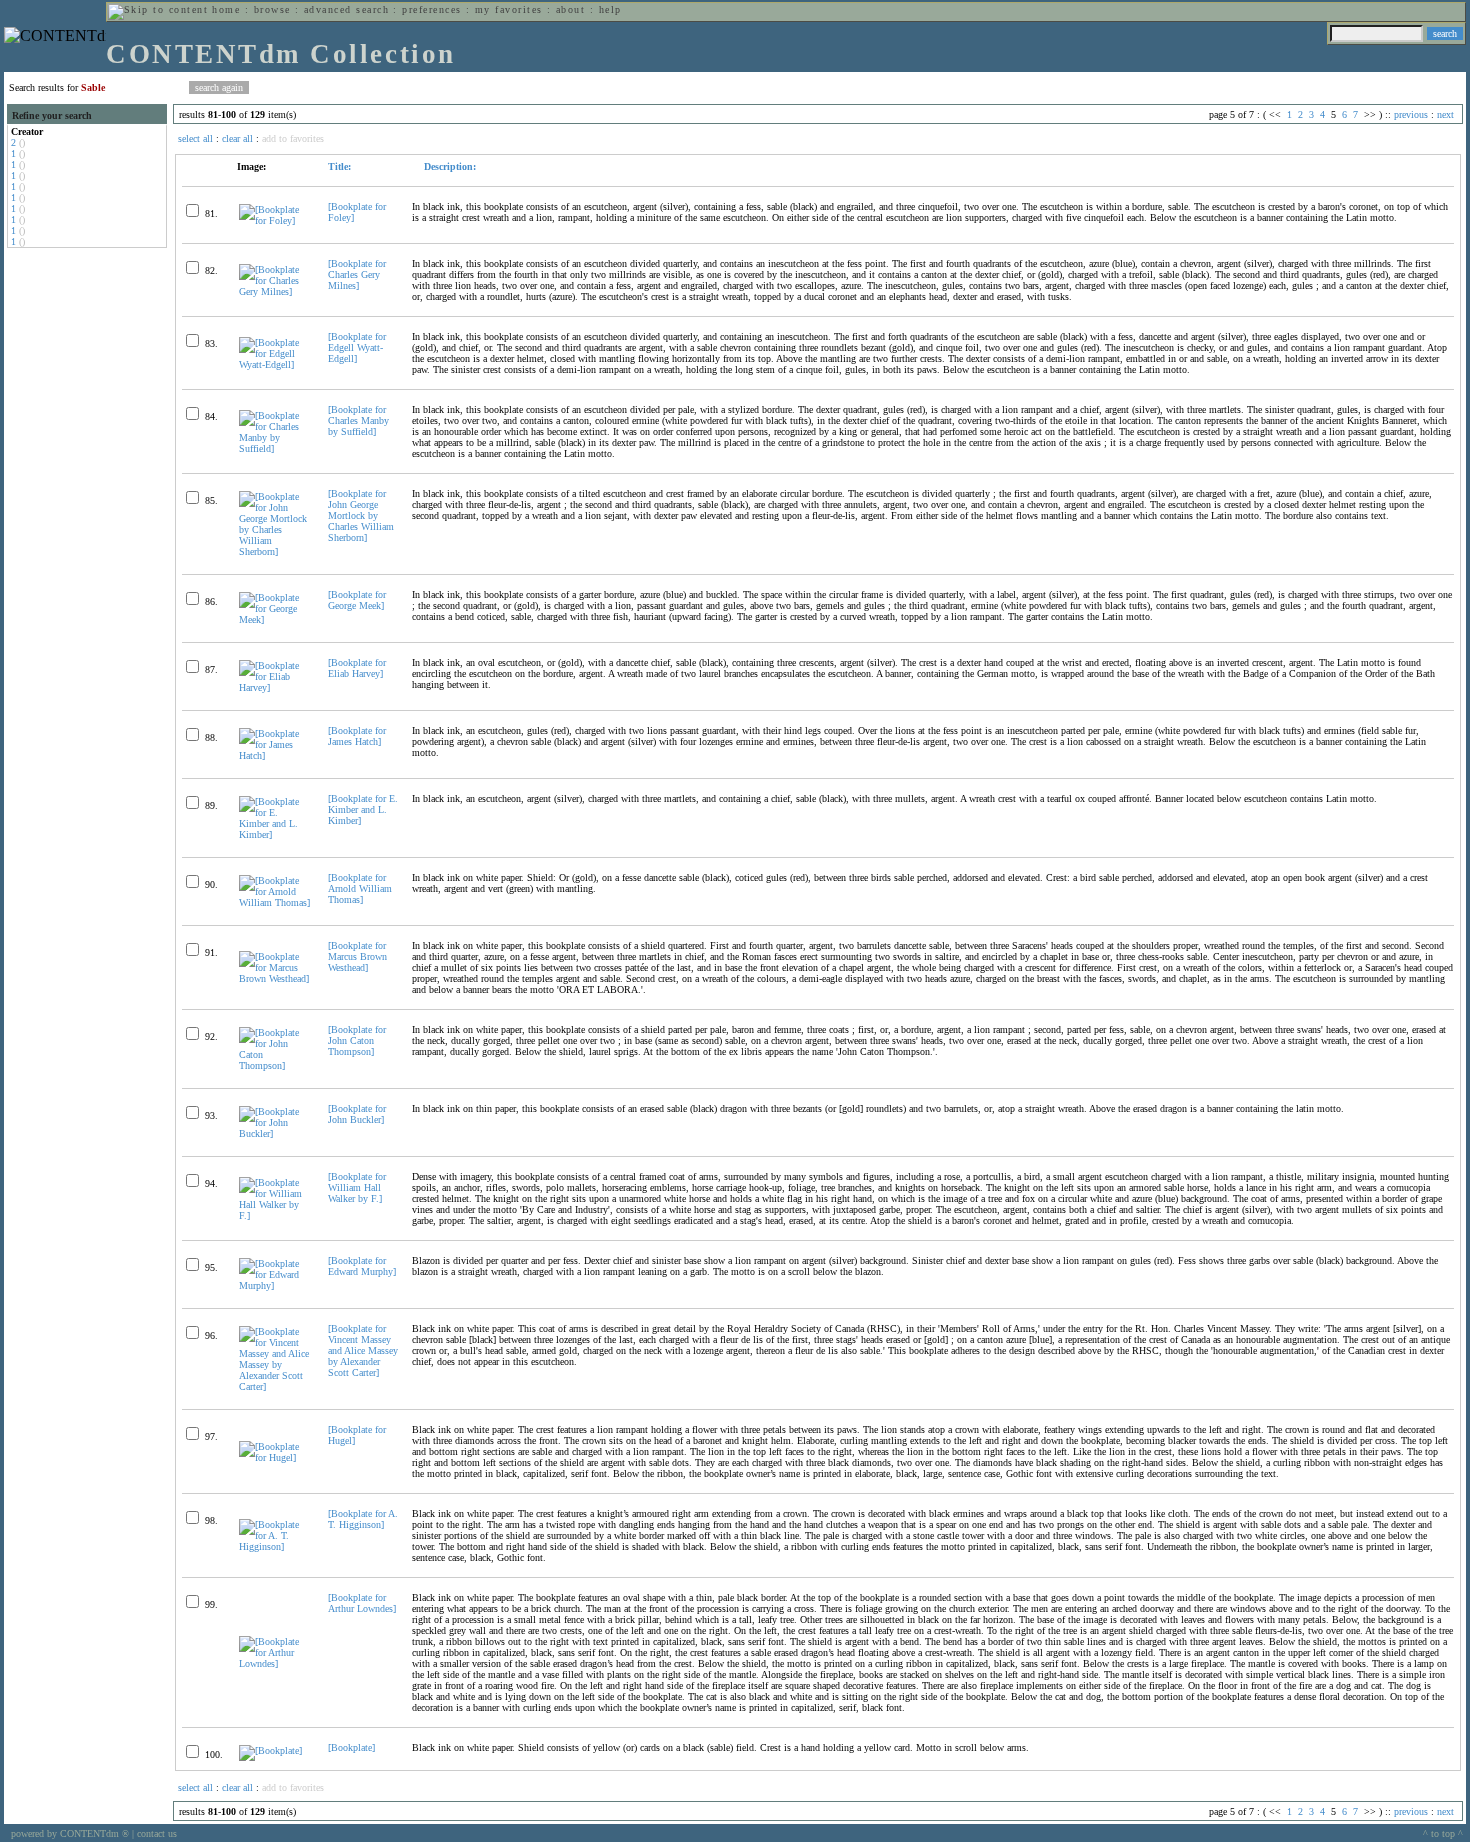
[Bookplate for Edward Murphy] (362, 1266)
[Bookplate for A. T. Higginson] (363, 1519)
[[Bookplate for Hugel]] (275, 1457)
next (1445, 114)
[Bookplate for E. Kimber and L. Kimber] (363, 809)
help (610, 9)
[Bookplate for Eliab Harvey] (357, 668)
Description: (448, 166)
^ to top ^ (1443, 1833)
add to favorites (293, 138)
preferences (431, 9)
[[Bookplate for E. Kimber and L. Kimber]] (275, 834)
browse (272, 9)
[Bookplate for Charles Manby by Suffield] (358, 420)
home (226, 9)
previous (1411, 114)
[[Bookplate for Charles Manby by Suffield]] (275, 448)
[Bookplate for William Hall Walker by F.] (357, 1187)
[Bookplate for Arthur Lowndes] (362, 1603)
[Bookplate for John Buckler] (357, 1114)
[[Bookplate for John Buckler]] (275, 1133)
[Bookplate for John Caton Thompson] (357, 1040)
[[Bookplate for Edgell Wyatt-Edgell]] (275, 364)
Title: (339, 166)
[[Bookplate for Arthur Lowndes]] (275, 1663)
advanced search (346, 9)
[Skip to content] (158, 9)
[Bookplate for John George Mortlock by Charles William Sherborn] (361, 515)
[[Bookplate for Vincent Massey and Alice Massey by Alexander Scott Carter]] (275, 1386)
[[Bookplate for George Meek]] (275, 619)
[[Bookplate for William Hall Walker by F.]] (275, 1215)
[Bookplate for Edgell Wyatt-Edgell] (357, 347)
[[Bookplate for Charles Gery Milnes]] (275, 291)
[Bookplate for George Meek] (357, 600)
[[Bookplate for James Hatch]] (275, 755)
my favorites (509, 9)
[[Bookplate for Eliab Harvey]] (275, 687)
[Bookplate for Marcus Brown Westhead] (357, 956)
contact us (157, 1833)
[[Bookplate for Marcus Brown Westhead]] (275, 978)
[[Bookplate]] (270, 1750)
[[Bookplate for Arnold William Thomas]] (275, 902)
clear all (237, 138)
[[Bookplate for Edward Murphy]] (275, 1285)
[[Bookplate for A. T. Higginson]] (275, 1546)
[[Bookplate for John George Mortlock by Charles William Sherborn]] (275, 551)
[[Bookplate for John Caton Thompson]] (275, 1065)
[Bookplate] (351, 1747)
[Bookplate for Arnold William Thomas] (360, 888)
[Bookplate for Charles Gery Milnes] (357, 274)
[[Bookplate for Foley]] (275, 220)
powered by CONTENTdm (70, 1833)
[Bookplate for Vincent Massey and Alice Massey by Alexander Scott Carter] (363, 1350)
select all (195, 138)
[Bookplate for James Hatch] (357, 736)
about (570, 9)
